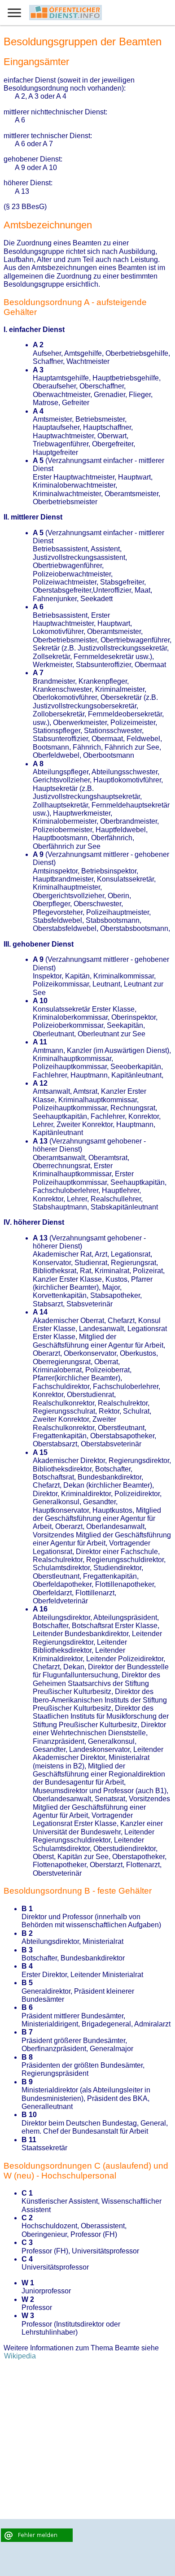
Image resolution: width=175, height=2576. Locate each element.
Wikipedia (20, 2356)
